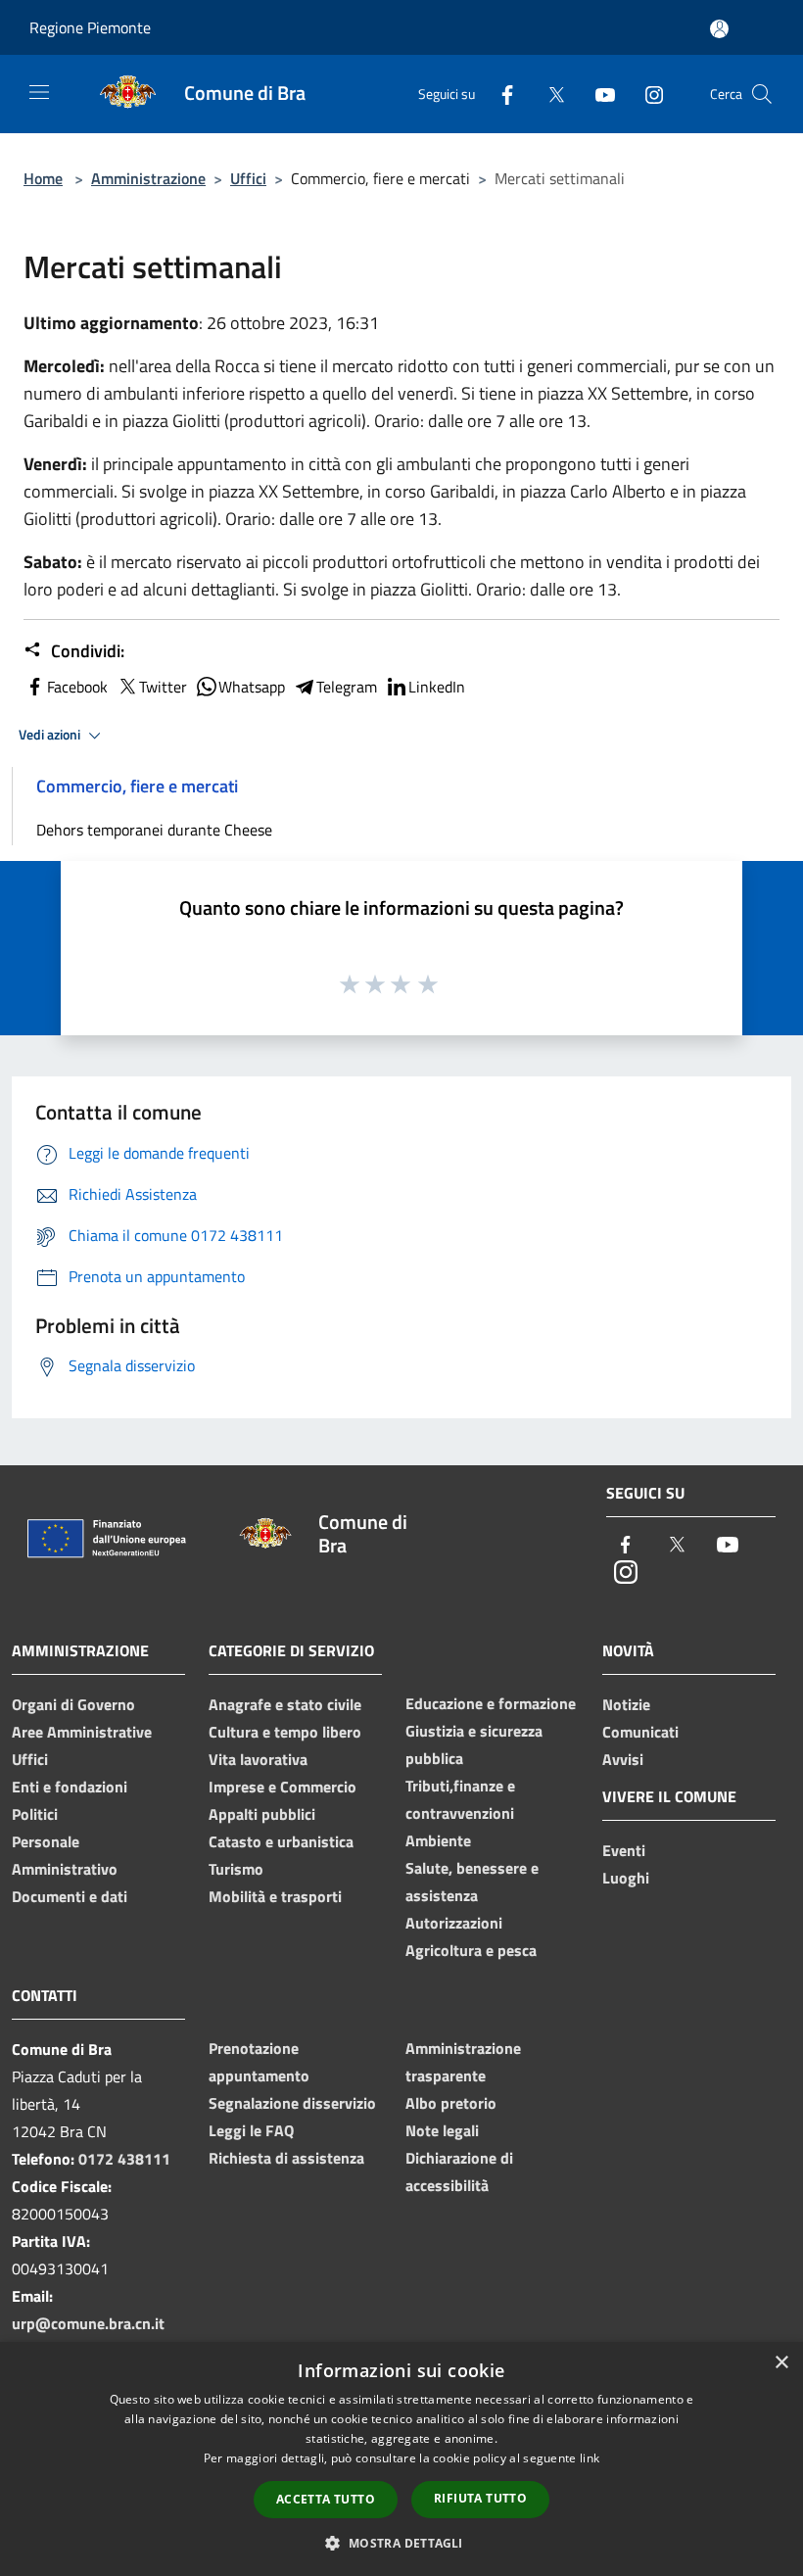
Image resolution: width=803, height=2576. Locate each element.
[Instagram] (646, 94)
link (590, 2458)
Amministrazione (148, 178)
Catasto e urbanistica (281, 1841)
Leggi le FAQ (251, 2130)
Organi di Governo (73, 1704)
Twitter (163, 687)
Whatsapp (252, 687)
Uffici (248, 178)
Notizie (626, 1704)
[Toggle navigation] (39, 92)
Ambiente (438, 1840)
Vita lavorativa (258, 1759)
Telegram (347, 687)
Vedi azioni (51, 735)
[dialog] (401, 2459)
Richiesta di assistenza (286, 2158)
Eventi (624, 1850)
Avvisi (623, 1759)
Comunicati (640, 1732)
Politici (35, 1814)
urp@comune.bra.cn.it (88, 2323)
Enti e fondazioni (70, 1787)
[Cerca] (762, 94)
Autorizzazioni (454, 1923)
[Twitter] (548, 94)
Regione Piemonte (90, 27)
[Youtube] (597, 94)
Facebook (77, 687)
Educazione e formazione (491, 1703)
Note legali (442, 2130)
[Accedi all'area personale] (719, 29)
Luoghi (626, 1878)
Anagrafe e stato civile (285, 1704)
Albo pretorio (451, 2103)
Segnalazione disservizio (292, 2103)
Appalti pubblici (262, 1814)
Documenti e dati (70, 1896)
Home (43, 178)
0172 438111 (124, 2159)
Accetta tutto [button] (326, 2499)
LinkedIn (437, 687)
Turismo (236, 1869)
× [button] (781, 2363)
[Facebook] (499, 94)
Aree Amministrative (82, 1732)
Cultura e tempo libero (285, 1732)
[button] (401, 2543)
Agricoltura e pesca (471, 1950)
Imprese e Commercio (283, 1787)
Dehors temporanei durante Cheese (154, 830)
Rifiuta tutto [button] (480, 2498)
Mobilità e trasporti (275, 1896)
